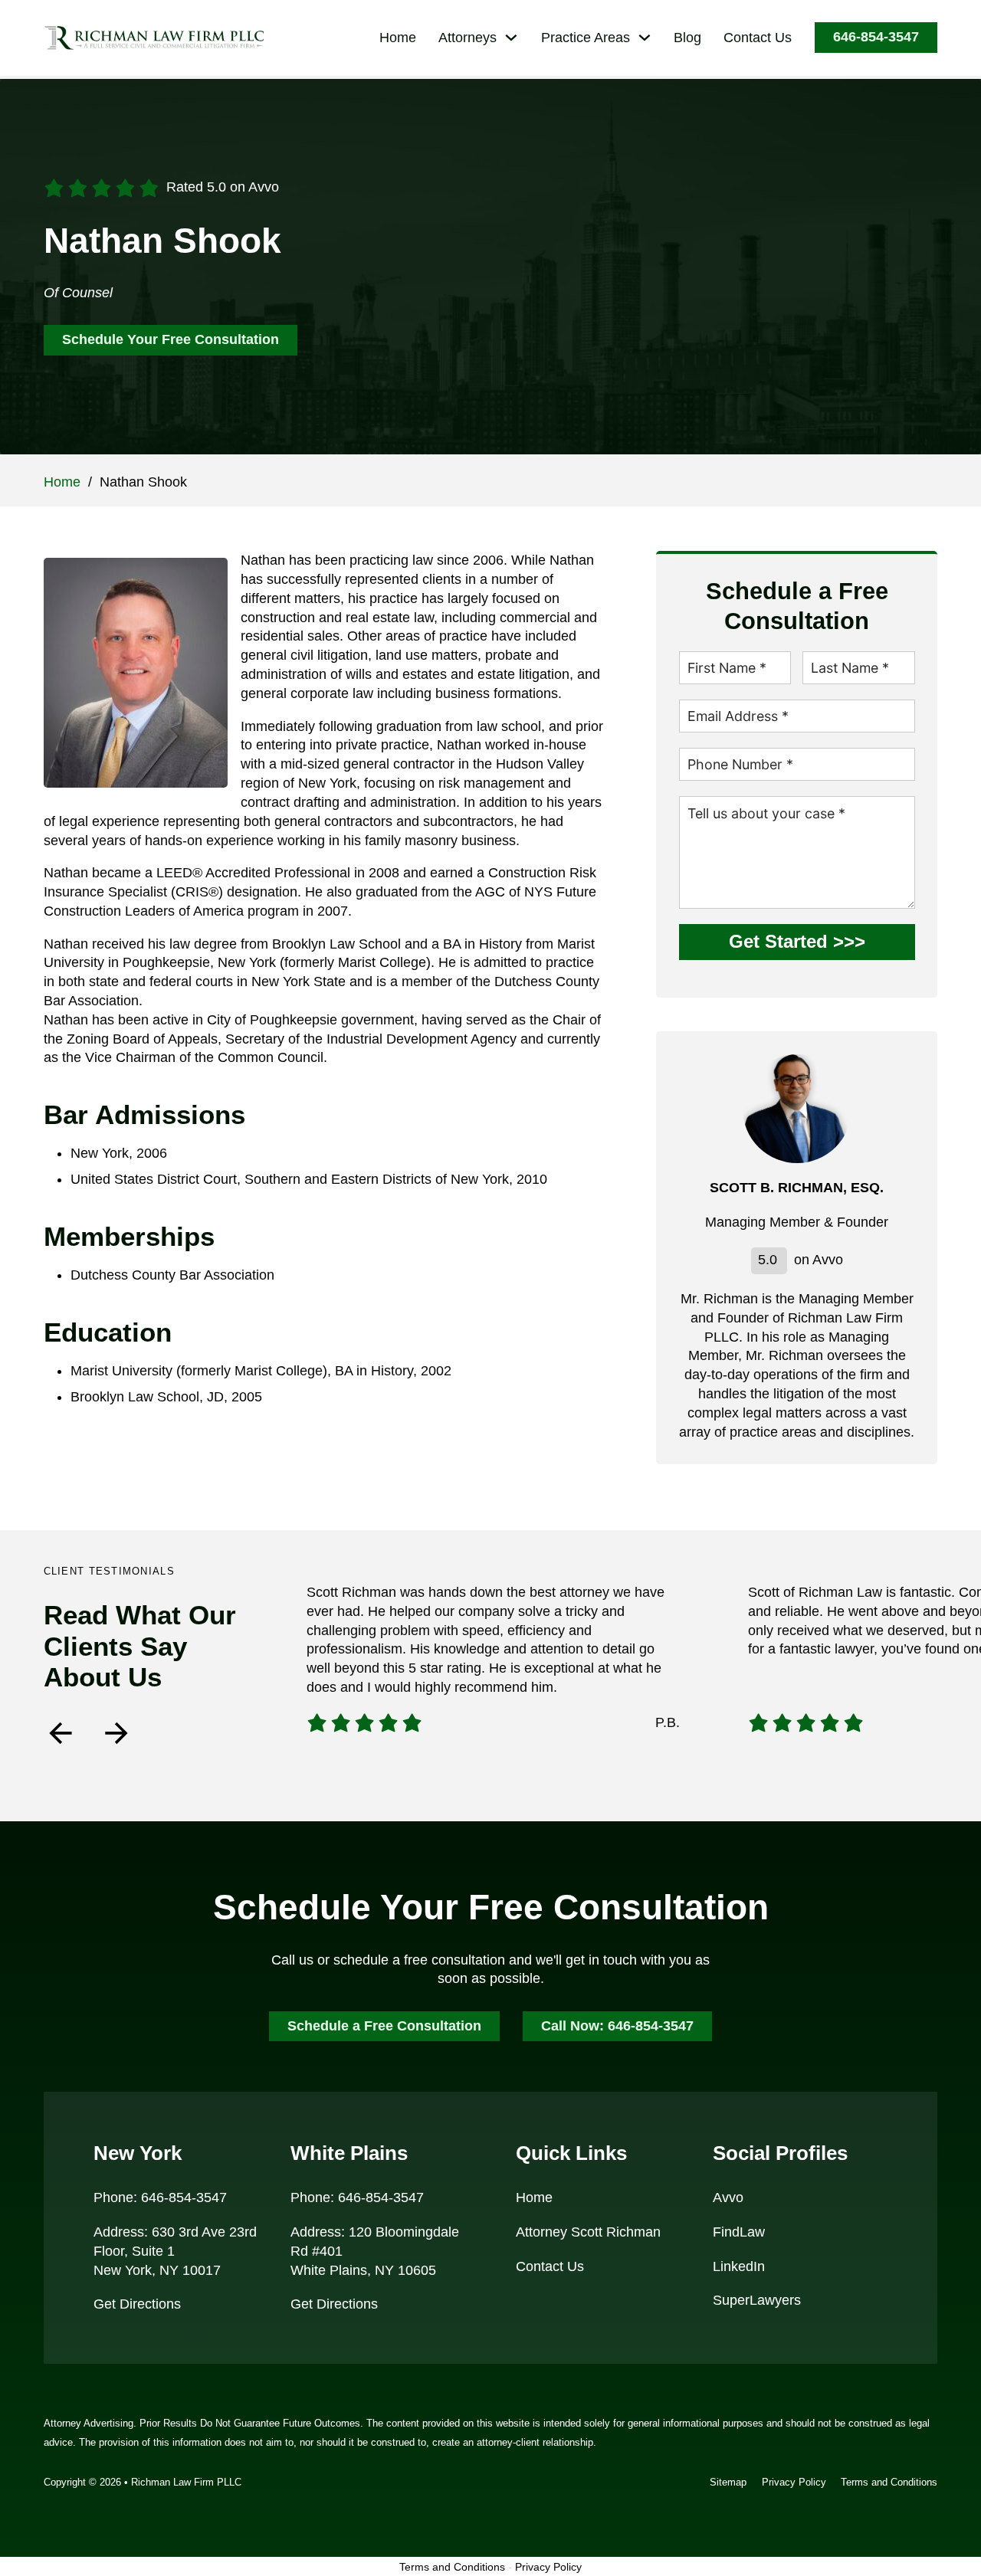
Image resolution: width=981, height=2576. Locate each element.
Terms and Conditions (889, 2482)
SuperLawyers (757, 2300)
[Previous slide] (61, 1733)
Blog (687, 38)
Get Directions (137, 2304)
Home (398, 38)
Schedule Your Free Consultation (171, 339)
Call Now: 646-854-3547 (617, 2026)
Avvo (728, 2197)
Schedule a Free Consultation (384, 2026)
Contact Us (758, 38)
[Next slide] (116, 1733)
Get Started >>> (797, 942)
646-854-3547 (876, 37)
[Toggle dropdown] (511, 38)
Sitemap (728, 2482)
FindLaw (739, 2232)
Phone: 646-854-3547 (160, 2197)
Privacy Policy (794, 2482)
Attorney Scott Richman (588, 2232)
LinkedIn (739, 2266)
